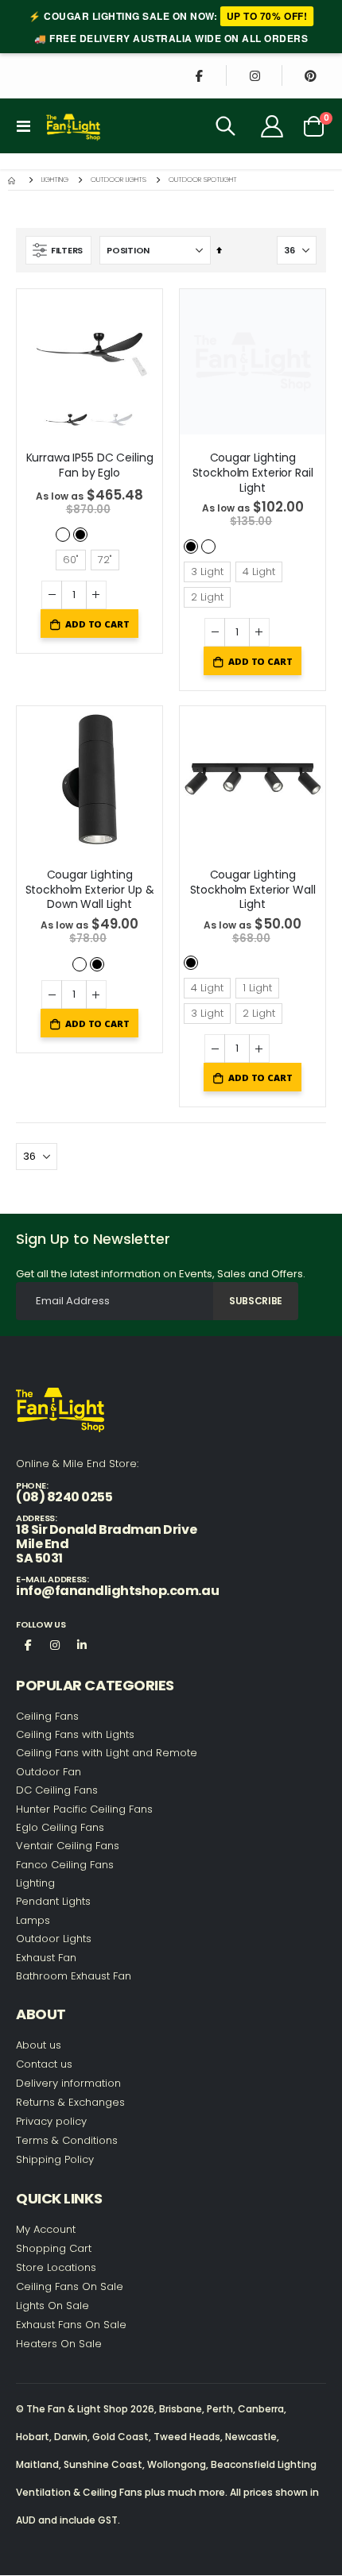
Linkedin (82, 1644)
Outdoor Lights (119, 180)
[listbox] (90, 533)
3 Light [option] (207, 572)
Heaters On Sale (59, 2344)
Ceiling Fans (47, 1716)
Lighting (55, 180)
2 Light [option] (207, 597)
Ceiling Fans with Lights (75, 1734)
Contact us (44, 2064)
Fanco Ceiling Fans (65, 1865)
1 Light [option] (257, 988)
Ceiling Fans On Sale (70, 2286)
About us (39, 2045)
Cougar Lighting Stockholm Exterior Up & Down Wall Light (90, 890)
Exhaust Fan (46, 1958)
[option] (63, 535)
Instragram (55, 1644)
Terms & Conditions (67, 2140)
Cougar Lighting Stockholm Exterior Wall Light (253, 890)
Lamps (33, 1920)
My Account (46, 2229)
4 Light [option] (259, 572)
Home (14, 180)
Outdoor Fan (49, 1772)
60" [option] (71, 560)
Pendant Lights (53, 1901)
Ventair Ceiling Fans (68, 1846)
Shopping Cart (54, 2248)
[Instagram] (255, 75)
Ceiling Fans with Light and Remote (107, 1753)
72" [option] (105, 560)
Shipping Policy (55, 2159)
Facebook (28, 1644)
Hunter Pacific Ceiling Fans (84, 1809)
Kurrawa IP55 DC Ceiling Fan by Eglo (90, 465)
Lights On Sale (52, 2306)
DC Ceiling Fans (57, 1790)
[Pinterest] (310, 75)
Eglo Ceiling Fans (60, 1827)
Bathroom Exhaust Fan (74, 1976)
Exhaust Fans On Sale (71, 2325)
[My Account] (272, 126)
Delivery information (68, 2083)
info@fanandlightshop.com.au (117, 1591)
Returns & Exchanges (70, 2102)
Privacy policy (51, 2121)
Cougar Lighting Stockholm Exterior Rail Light (253, 473)
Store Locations (56, 2267)
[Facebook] (199, 75)
